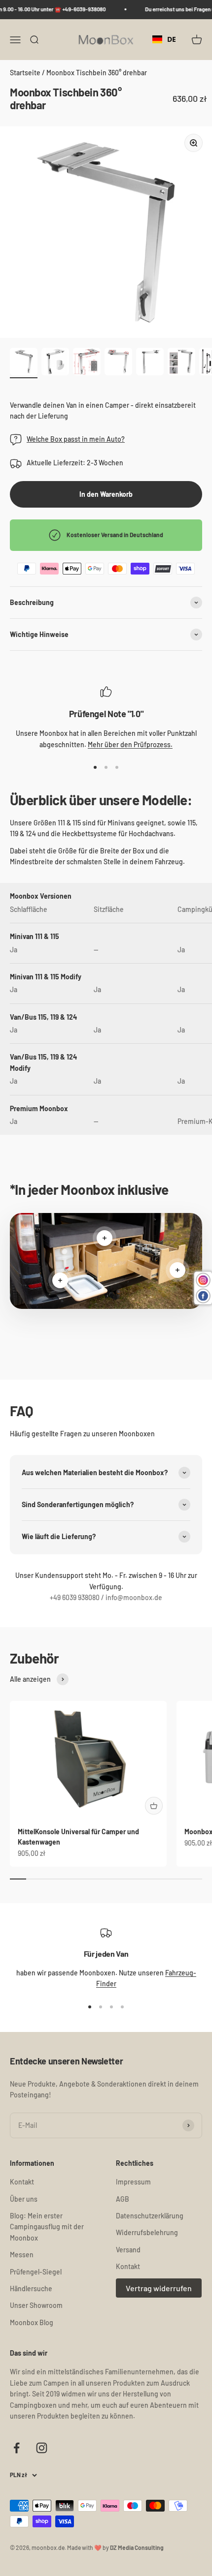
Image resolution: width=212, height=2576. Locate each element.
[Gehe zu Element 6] (181, 363)
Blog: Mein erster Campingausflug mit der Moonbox (47, 2227)
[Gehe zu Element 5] (150, 363)
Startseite (26, 73)
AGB (123, 2199)
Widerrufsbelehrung (147, 2232)
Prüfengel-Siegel (36, 2272)
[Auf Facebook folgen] (17, 2448)
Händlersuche (31, 2288)
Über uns (24, 2199)
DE (172, 39)
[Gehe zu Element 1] (24, 363)
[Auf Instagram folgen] (42, 2448)
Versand (128, 2250)
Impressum (133, 2182)
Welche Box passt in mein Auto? (76, 439)
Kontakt (22, 2182)
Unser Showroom (36, 2305)
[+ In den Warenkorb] (154, 1806)
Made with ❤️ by (115, 2547)
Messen (22, 2255)
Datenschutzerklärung (150, 2216)
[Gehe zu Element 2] (55, 363)
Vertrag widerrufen (159, 2288)
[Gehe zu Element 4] (118, 363)
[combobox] (164, 39)
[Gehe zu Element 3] (87, 363)
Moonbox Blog (32, 2322)
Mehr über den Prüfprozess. (130, 744)
